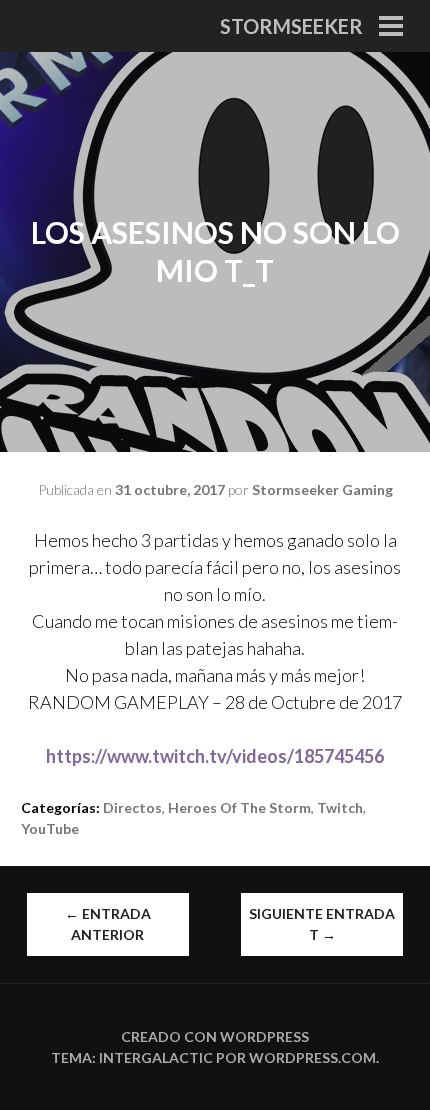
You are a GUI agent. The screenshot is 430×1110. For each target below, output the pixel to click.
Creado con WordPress (215, 1036)
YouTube (50, 828)
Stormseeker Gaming (322, 489)
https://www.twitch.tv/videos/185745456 (215, 756)
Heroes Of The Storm (239, 807)
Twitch (340, 807)
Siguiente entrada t (322, 924)
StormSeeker (291, 26)
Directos (132, 807)
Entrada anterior (108, 924)
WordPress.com (312, 1057)
